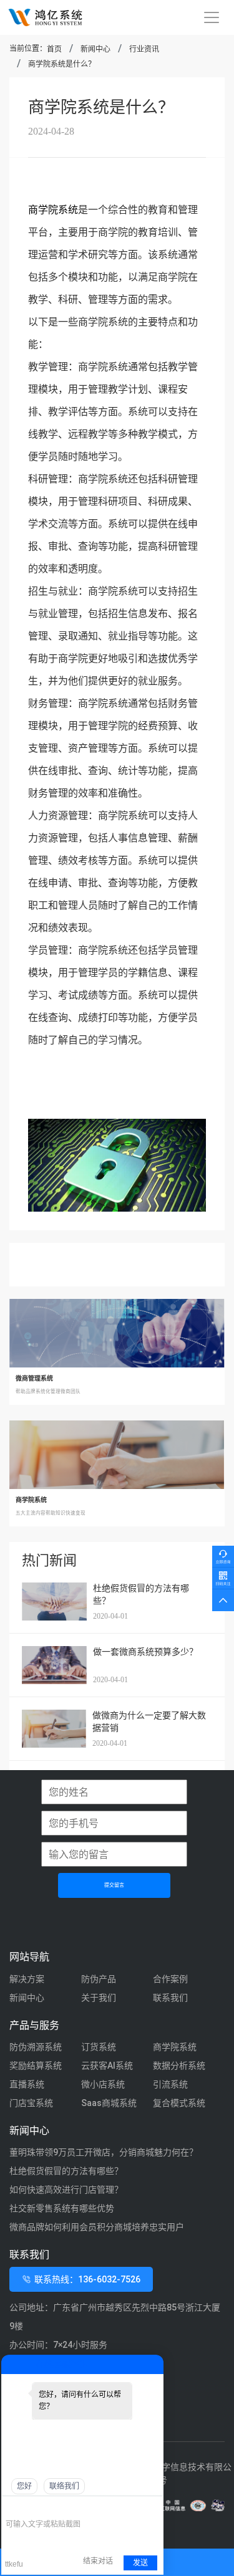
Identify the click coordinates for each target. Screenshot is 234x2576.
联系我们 (170, 1998)
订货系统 (99, 2047)
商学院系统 (53, 210)
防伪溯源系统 (36, 2047)
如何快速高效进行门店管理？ (66, 2190)
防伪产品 (99, 1979)
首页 (54, 49)
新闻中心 (95, 49)
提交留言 (114, 1885)
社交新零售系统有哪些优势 (62, 2208)
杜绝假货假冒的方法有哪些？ (66, 2171)
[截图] (63, 2506)
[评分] (30, 2507)
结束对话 (98, 2561)
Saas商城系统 (109, 2103)
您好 (24, 2486)
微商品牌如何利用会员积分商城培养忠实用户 (97, 2227)
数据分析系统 (179, 2066)
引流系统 (170, 2084)
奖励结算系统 (36, 2066)
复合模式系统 (179, 2103)
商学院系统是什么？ (62, 64)
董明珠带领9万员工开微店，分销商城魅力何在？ (104, 2152)
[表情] (12, 2506)
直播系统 (27, 2084)
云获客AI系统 (107, 2066)
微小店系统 (103, 2084)
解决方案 (27, 1979)
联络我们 (64, 2486)
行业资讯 (144, 49)
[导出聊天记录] (153, 2506)
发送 (140, 2563)
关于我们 (99, 1998)
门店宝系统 (31, 2103)
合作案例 (170, 1979)
